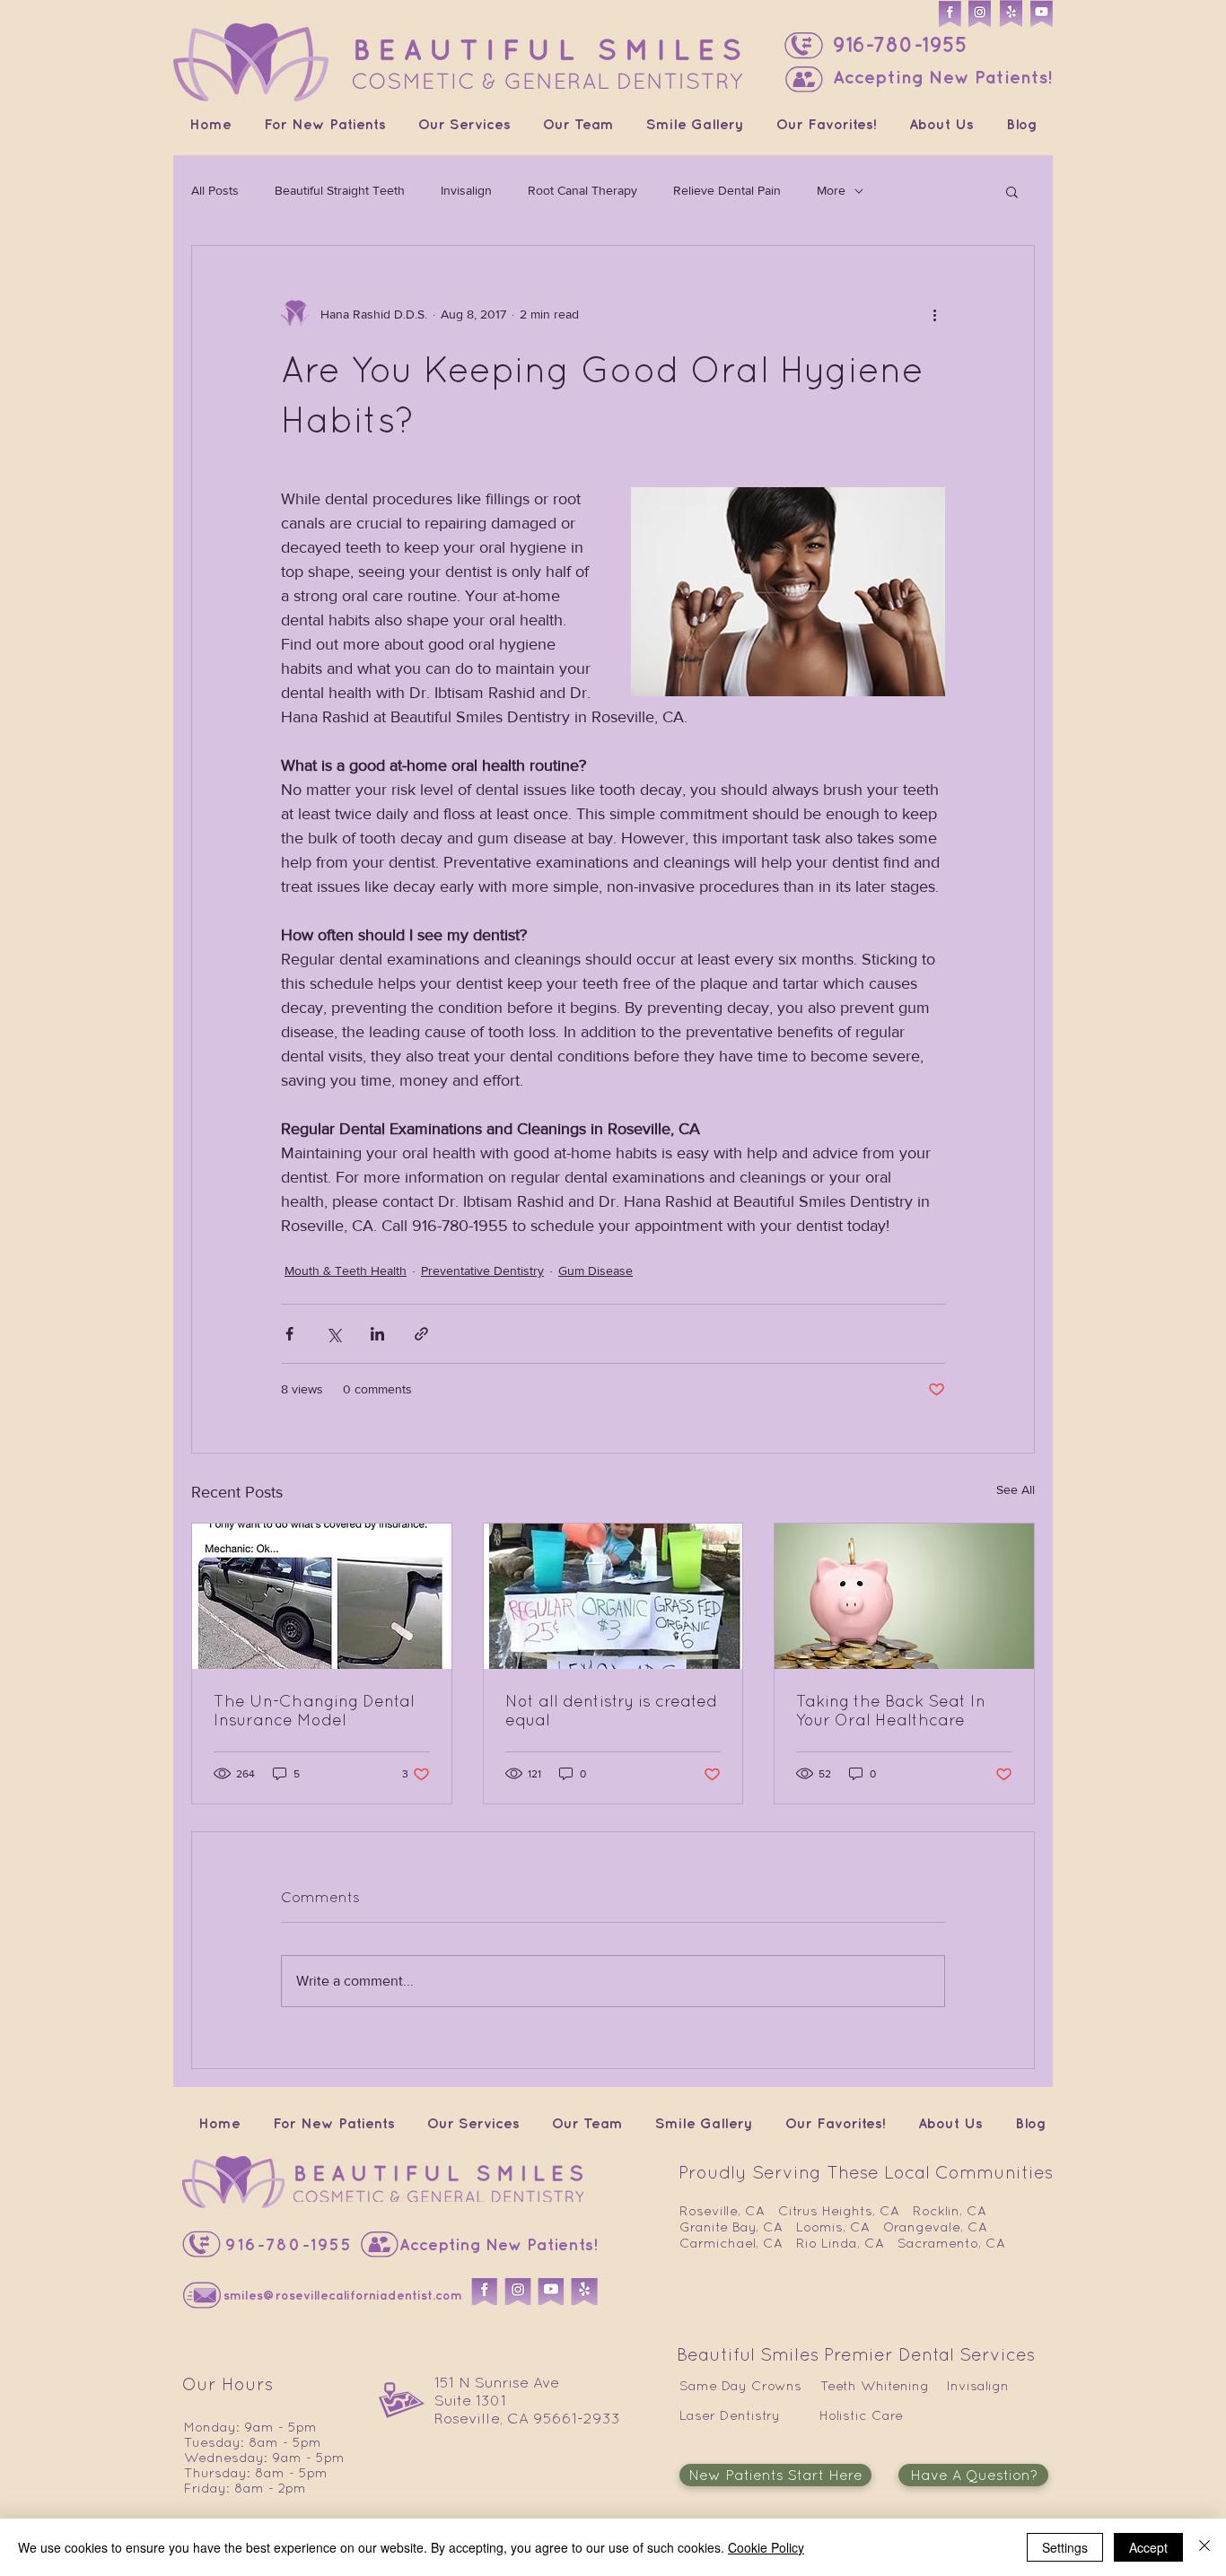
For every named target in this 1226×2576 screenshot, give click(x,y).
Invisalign (466, 190)
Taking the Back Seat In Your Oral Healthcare (891, 1710)
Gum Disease (595, 1271)
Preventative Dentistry (482, 1271)
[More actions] (934, 314)
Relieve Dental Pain (727, 190)
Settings (1065, 2547)
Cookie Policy (766, 2547)
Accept (1148, 2547)
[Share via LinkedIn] (377, 1334)
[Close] (1204, 2547)
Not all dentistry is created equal (611, 1710)
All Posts (215, 190)
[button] (804, 79)
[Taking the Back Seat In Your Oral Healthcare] (904, 1596)
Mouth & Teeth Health (346, 1271)
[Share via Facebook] (289, 1334)
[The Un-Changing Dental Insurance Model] (322, 1596)
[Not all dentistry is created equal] (613, 1596)
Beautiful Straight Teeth (340, 190)
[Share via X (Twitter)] (333, 1334)
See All (1016, 1489)
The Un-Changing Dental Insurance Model (314, 1710)
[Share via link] (421, 1334)
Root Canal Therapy (582, 190)
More (831, 190)
